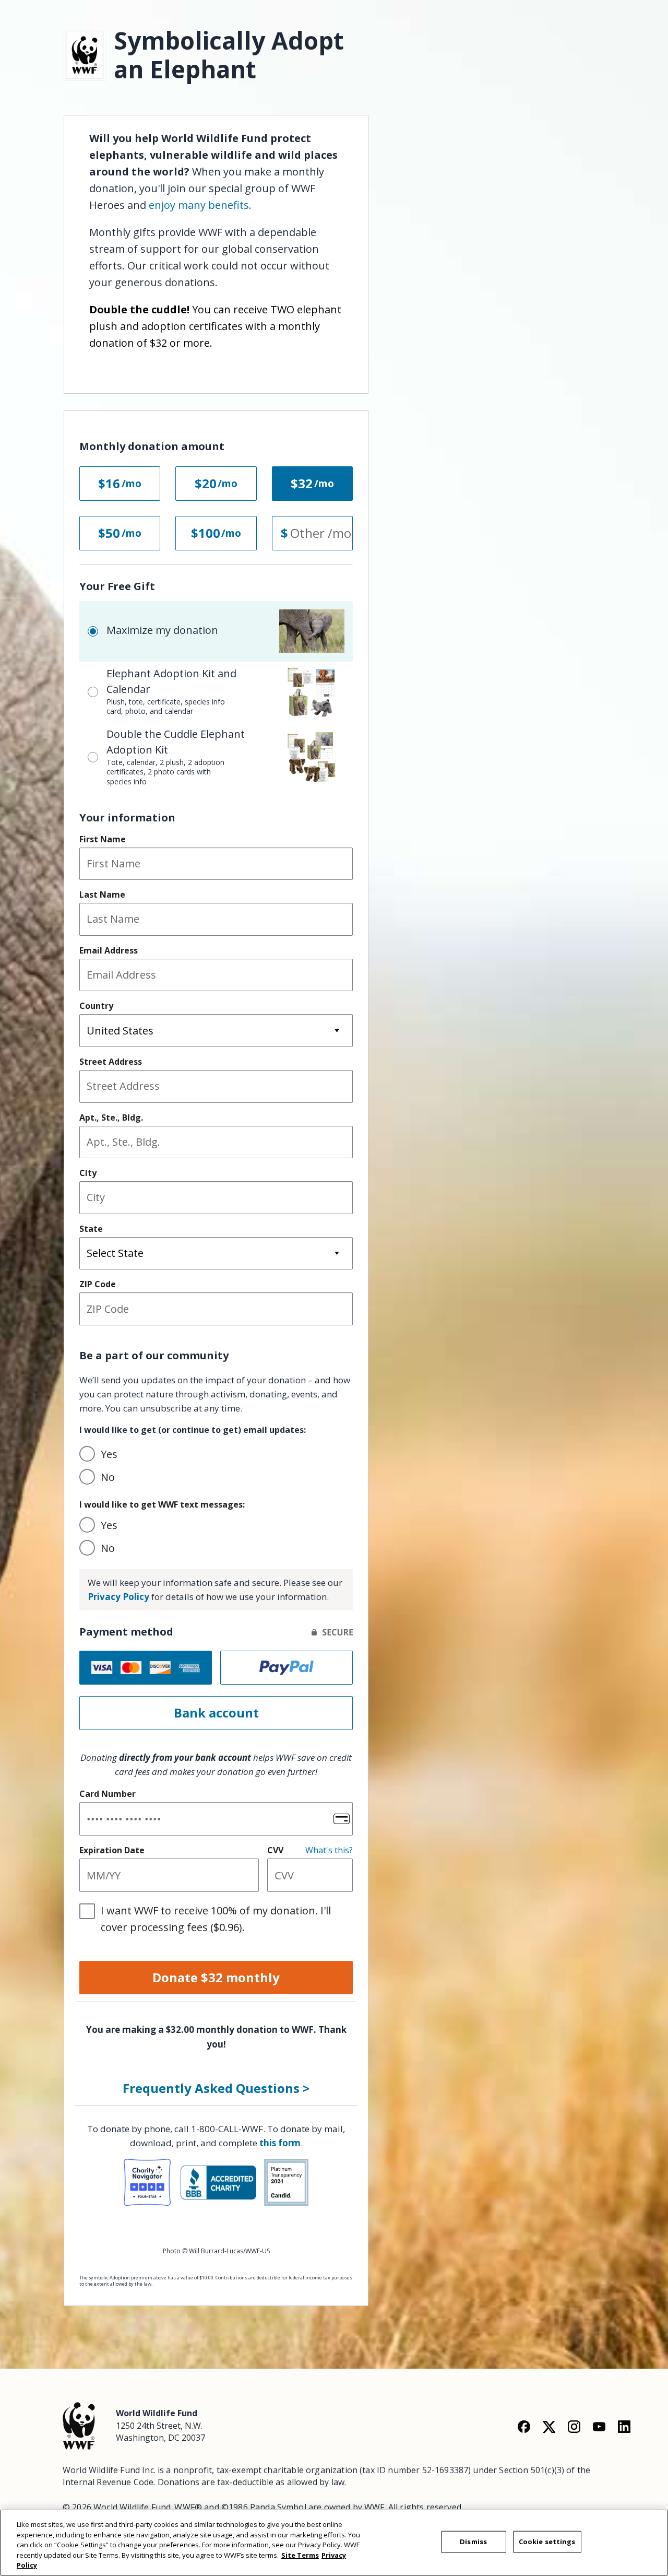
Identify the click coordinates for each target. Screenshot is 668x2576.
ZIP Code (98, 1284)
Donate (216, 1977)
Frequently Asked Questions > (216, 2088)
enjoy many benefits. (200, 205)
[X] (549, 2426)
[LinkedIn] (624, 2426)
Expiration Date (112, 1850)
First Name (103, 839)
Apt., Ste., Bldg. (111, 1118)
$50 (109, 533)
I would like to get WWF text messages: (162, 1504)
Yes (109, 1454)
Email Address (109, 950)
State (91, 1229)
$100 (206, 533)
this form (280, 2143)
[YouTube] (599, 2426)
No (108, 1477)
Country (96, 1006)
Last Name (102, 895)
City (88, 1173)
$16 (109, 483)
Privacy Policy (118, 1597)
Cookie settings (547, 2542)
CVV (275, 1850)
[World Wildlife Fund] (79, 2425)
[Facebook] (524, 2426)
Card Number (108, 1794)
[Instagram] (574, 2426)
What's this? (329, 1850)
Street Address (111, 1062)
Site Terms (300, 2555)
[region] (334, 2543)
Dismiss (473, 2542)
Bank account (216, 1713)
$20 (206, 483)
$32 (302, 483)
